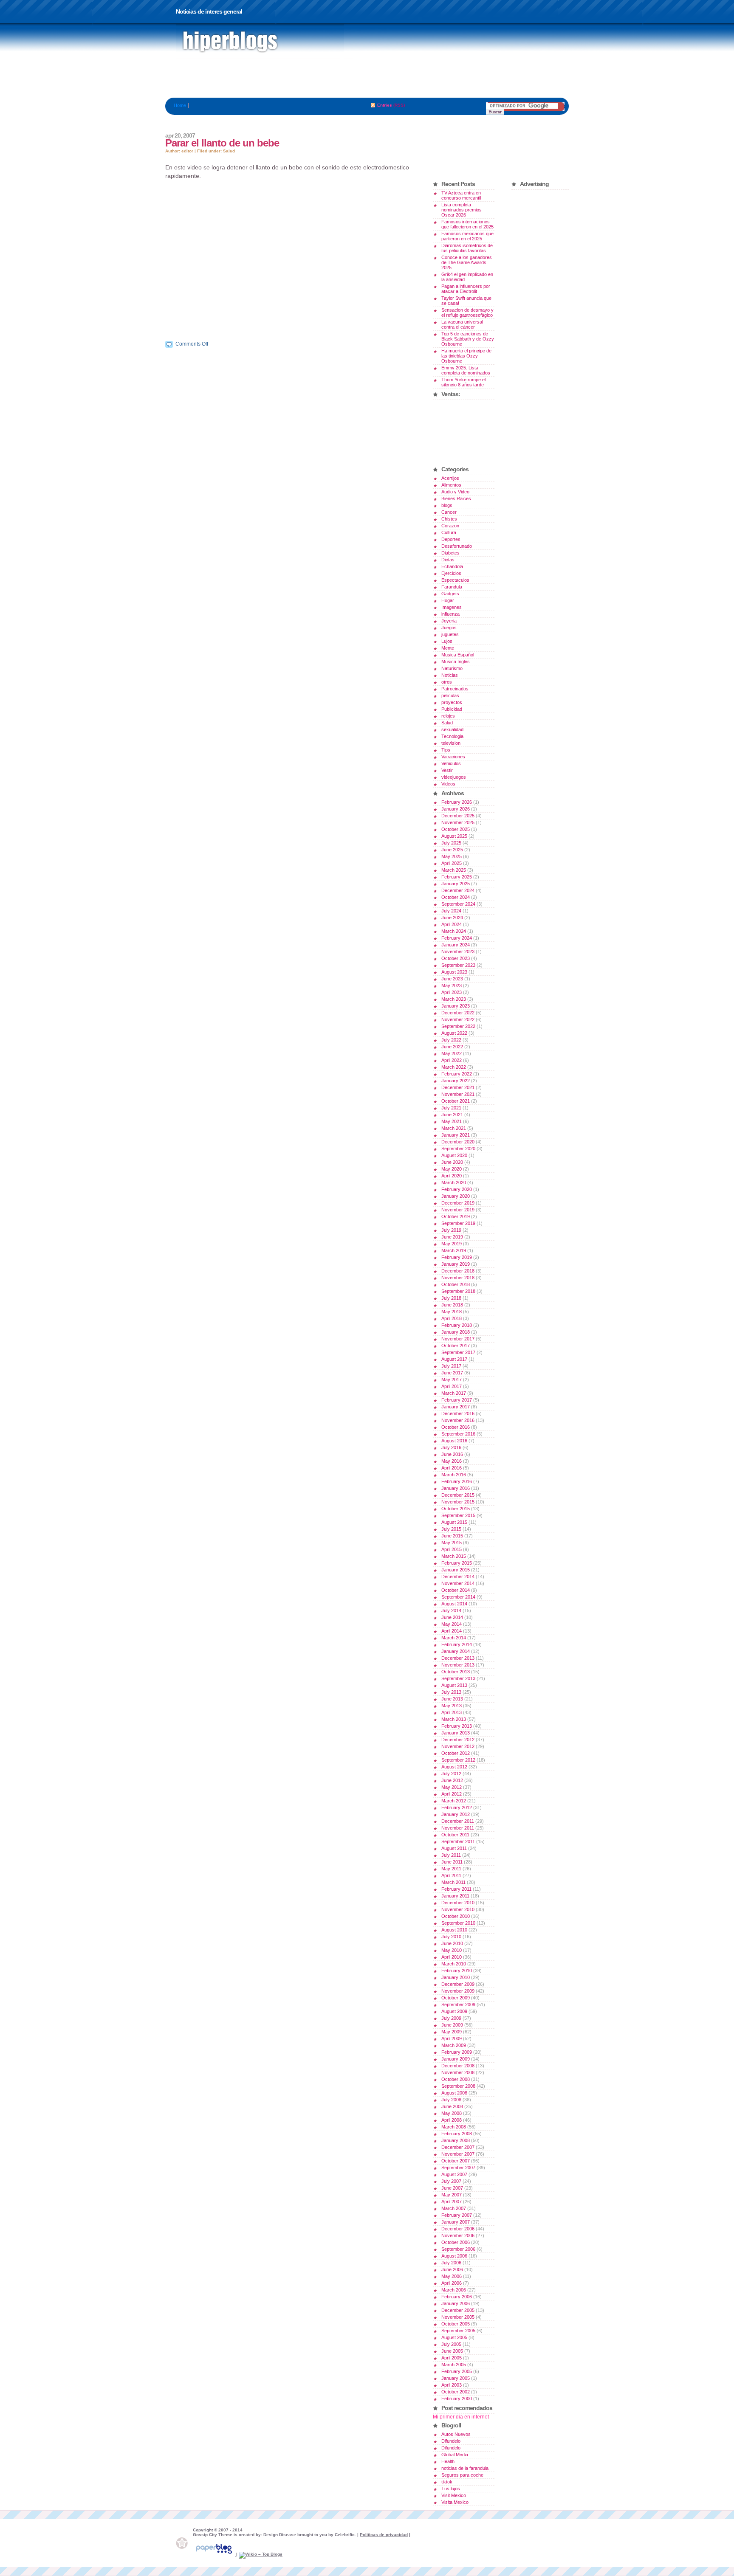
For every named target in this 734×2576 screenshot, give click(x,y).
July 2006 (451, 2263)
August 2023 (454, 972)
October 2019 (456, 1216)
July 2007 (451, 2181)
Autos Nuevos (456, 2434)
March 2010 (454, 1964)
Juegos (449, 628)
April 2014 (452, 1631)
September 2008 (458, 2086)
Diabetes (450, 553)
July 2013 (451, 1692)
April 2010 (452, 1957)
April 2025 (452, 863)
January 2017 (456, 1407)
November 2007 (458, 2154)
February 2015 (457, 1563)
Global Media (455, 2455)
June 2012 (452, 1780)
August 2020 (454, 1155)
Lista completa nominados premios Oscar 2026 (462, 210)
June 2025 (452, 850)
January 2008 (456, 2140)
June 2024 (452, 918)
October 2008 (456, 2079)
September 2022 (458, 1026)
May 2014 (452, 1624)
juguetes (450, 634)
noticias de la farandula (465, 2468)
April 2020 (452, 1176)
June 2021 (452, 1115)
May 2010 (452, 1950)
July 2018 (451, 1298)
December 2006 (458, 2229)
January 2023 (456, 1006)
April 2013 (452, 1712)
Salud (229, 151)
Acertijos (450, 478)
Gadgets (450, 594)
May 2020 (452, 1169)
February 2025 (457, 877)
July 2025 (451, 843)
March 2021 (454, 1128)
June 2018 (452, 1305)
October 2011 (455, 1835)
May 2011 (451, 1869)
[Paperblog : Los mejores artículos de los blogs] (215, 2554)
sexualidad (452, 729)
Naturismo (452, 668)
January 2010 (456, 1977)
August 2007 (454, 2174)
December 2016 (458, 1413)
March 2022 (454, 1067)
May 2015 (452, 1543)
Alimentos (451, 485)
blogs (447, 505)
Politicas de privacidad (384, 2535)
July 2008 (451, 2100)
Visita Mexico (455, 2502)
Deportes (451, 539)
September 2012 (458, 1760)
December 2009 (458, 1984)
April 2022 (452, 1060)
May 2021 (452, 1121)
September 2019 (458, 1223)
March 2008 (454, 2127)
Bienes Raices (456, 498)
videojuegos (454, 777)
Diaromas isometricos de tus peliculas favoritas (467, 248)
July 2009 (451, 2018)
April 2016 (452, 1468)
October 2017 (456, 1346)
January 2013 (456, 1733)
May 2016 (452, 1461)
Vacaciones (453, 757)
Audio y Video (455, 492)
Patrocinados (455, 689)
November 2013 (458, 1665)
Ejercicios (451, 573)
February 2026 (457, 802)
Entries (385, 105)
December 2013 (458, 1658)
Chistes (449, 519)
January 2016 (456, 1488)
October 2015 (456, 1509)
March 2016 (454, 1475)
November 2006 (458, 2235)
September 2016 (458, 1434)
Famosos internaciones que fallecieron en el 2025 (467, 224)
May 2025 (452, 856)
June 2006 (452, 2269)
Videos (448, 784)
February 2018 (457, 1325)
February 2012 (457, 1807)
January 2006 (456, 2303)
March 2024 (454, 931)
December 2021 (458, 1087)
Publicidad (452, 709)
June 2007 (452, 2188)
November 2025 (458, 822)
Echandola (452, 566)
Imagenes (452, 607)
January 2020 (456, 1196)
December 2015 (458, 1495)
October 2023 (456, 958)
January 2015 (456, 1570)
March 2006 (454, 2290)
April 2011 (451, 1875)
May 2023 (452, 985)
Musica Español (458, 655)
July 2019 (451, 1230)
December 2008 (458, 2066)
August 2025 (454, 836)
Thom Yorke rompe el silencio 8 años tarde (463, 382)
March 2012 (454, 1801)
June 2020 (452, 1162)
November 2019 (458, 1210)
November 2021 (458, 1094)
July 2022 (451, 1040)
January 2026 (456, 809)
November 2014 (458, 1583)
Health (448, 2461)
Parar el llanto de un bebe (222, 143)
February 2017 (457, 1400)
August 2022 (454, 1033)
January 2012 (456, 1814)
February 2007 (457, 2215)
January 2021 (456, 1135)
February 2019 (457, 1257)
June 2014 (452, 1617)
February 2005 (457, 2371)
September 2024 (458, 904)
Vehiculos (451, 763)
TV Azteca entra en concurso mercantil (461, 195)
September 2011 (458, 1841)
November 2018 (458, 1278)
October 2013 (456, 1672)
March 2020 (454, 1182)
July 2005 (451, 2344)
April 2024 (452, 924)
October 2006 (456, 2242)
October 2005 (456, 2324)
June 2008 (452, 2106)
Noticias (450, 675)
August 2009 (454, 2011)
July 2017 (451, 1366)
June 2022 (452, 1047)
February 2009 (457, 2052)
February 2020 (457, 1189)
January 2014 (456, 1651)
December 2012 (458, 1740)
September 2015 (458, 1515)
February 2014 (457, 1644)
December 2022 (458, 1013)
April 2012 (452, 1794)
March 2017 (454, 1393)
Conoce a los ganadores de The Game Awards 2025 (467, 262)
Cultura (449, 532)
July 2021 (451, 1108)
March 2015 (454, 1556)
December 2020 (458, 1142)
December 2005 (458, 2310)
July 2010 (451, 1937)
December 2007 (458, 2147)
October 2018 (456, 1284)
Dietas (448, 560)
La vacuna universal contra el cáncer (462, 324)
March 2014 (454, 1638)
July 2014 (451, 1610)
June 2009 (452, 2025)
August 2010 (454, 1930)
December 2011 (458, 1821)
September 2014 (458, 1597)
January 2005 (456, 2378)
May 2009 (452, 2032)
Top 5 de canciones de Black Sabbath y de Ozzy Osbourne (468, 339)
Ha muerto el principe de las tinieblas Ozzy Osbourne (466, 356)
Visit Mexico (454, 2495)
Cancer (449, 512)
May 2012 (452, 1787)
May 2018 (452, 1312)
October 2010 (456, 1916)
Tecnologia (452, 736)
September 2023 (458, 965)
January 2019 (456, 1264)
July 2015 (451, 1529)
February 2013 (457, 1726)
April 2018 (452, 1318)
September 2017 (458, 1352)
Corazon (450, 526)
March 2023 (454, 999)
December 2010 (458, 1903)
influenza (450, 614)
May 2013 (452, 1706)
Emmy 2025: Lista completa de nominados (466, 370)
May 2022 (452, 1053)
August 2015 (454, 1522)
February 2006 (457, 2297)
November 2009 (458, 1991)
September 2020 (458, 1149)
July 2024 (451, 911)
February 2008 (457, 2134)
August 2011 (454, 1848)
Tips (446, 750)
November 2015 (458, 1502)
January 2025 (456, 884)
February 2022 (457, 1074)
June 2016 (452, 1454)
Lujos (447, 641)
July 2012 (451, 1774)
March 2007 (454, 2208)
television (451, 743)
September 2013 (458, 1678)
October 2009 (456, 1998)
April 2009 (452, 2038)
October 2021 (456, 1101)
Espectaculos (455, 580)
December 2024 (458, 890)
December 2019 (458, 1203)
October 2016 (456, 1427)
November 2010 (458, 1909)
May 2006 (452, 2276)
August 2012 (454, 1767)
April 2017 (452, 1386)
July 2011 (451, 1855)
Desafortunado (457, 546)
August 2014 (454, 1604)
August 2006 (454, 2256)
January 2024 (456, 945)
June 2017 (452, 1373)
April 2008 (452, 2120)
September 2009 (458, 2004)
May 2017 (452, 1379)
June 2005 (452, 2351)
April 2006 (452, 2283)
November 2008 (458, 2072)
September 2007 (458, 2168)
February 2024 (457, 938)
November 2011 (458, 1828)
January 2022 (456, 1081)
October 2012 (456, 1753)
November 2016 (458, 1420)
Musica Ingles (456, 662)
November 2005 (458, 2317)
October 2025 (456, 829)
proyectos (452, 702)
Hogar (448, 600)
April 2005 (452, 2358)
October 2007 (456, 2161)
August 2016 (454, 1441)
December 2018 (458, 1271)
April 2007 (452, 2202)
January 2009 (456, 2059)
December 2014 (458, 1577)
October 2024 (456, 897)
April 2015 (452, 1549)
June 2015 (452, 1536)
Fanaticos (260, 42)
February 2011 (456, 1889)
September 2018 (458, 1291)
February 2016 (457, 1481)
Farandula (452, 587)
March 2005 (454, 2365)
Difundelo (451, 2441)
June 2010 (452, 1943)
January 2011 (455, 1896)
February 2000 (457, 2399)
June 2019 (452, 1237)
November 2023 (458, 952)
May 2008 (452, 2113)
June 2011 (452, 1862)
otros (447, 682)
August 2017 (454, 1359)
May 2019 (452, 1244)
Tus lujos (451, 2489)
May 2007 (452, 2195)
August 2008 (454, 2093)
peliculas (450, 695)
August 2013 (454, 1685)
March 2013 (454, 1719)
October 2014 (456, 1590)
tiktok (447, 2482)
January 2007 (456, 2222)
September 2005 (458, 2331)
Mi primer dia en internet (461, 2417)
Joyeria (449, 621)
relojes (448, 716)
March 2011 (453, 1882)
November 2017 (458, 1339)
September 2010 (458, 1923)
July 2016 (451, 1447)
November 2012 (458, 1746)
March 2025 (454, 870)
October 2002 (456, 2392)
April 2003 (452, 2385)
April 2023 (452, 992)
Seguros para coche (462, 2475)
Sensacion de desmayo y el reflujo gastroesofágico (467, 312)
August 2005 (454, 2337)
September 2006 (458, 2249)
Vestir (447, 770)
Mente (448, 648)
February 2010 (457, 1971)
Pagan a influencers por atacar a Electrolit (466, 289)
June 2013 (452, 1699)
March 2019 (454, 1250)
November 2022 (458, 1019)
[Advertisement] (367, 79)
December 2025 (458, 816)
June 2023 (452, 979)
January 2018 (456, 1332)
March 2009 (454, 2045)
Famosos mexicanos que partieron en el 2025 (467, 236)
